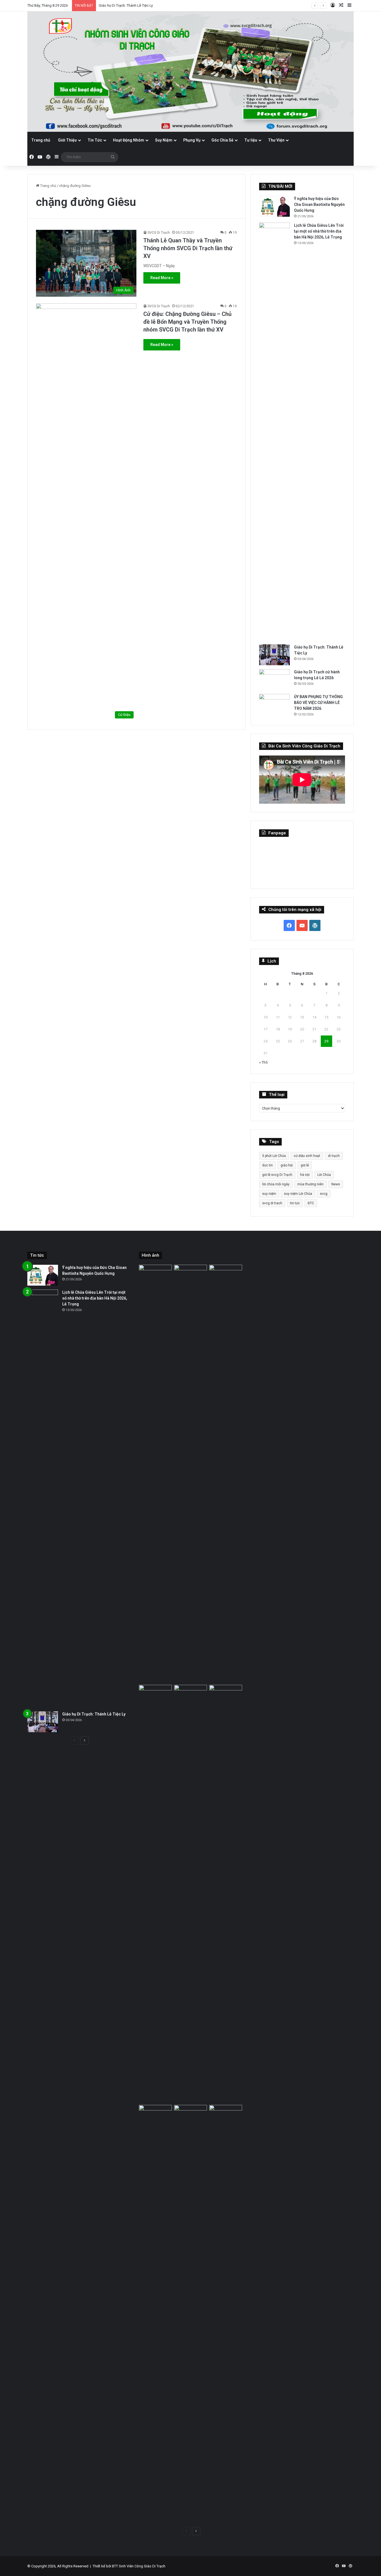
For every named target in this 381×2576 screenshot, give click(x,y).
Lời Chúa (324, 1175)
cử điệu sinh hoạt (307, 1156)
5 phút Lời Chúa (274, 1156)
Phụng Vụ (192, 140)
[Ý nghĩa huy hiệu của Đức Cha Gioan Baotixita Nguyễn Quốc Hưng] (274, 206)
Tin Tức (95, 140)
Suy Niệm (164, 140)
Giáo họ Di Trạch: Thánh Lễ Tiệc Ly (94, 1714)
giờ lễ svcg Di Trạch (277, 1175)
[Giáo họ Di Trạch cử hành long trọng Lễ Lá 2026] (274, 680)
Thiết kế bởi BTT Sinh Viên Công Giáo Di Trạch (129, 2566)
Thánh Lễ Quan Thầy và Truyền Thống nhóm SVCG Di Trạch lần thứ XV (188, 248)
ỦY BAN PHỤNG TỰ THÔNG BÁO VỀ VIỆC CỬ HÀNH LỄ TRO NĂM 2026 (318, 703)
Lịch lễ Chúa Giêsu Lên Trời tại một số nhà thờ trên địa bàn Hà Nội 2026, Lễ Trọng (319, 231)
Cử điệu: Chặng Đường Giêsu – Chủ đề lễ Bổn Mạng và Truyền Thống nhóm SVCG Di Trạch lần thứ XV (187, 322)
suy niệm (269, 1194)
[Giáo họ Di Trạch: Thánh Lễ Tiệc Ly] (274, 655)
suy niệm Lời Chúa (298, 1194)
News (336, 1184)
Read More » (162, 278)
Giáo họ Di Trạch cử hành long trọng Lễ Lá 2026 (136, 5)
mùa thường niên (310, 1184)
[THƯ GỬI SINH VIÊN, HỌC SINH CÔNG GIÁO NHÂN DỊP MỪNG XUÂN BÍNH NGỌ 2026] (226, 1894)
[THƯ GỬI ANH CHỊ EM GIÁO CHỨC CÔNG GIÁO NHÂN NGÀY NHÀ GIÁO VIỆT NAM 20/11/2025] (155, 2314)
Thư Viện (276, 140)
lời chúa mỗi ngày (276, 1184)
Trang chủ (41, 140)
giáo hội (287, 1165)
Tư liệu (251, 140)
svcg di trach (272, 1203)
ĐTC (311, 1203)
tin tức (295, 1203)
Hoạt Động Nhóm (129, 140)
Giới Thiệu (67, 140)
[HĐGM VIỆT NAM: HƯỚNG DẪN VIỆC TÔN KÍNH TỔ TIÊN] (226, 2314)
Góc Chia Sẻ (222, 140)
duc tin (267, 1165)
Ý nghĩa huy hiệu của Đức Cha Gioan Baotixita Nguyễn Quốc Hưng (319, 204)
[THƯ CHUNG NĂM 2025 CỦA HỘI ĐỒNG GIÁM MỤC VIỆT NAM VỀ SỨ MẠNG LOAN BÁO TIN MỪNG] (191, 2314)
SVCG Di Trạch (159, 233)
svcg (324, 1194)
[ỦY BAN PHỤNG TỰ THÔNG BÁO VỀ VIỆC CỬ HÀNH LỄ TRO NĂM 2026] (274, 704)
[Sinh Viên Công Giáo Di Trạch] (191, 72)
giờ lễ (305, 1165)
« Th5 (263, 1062)
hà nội (305, 1175)
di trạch (334, 1156)
